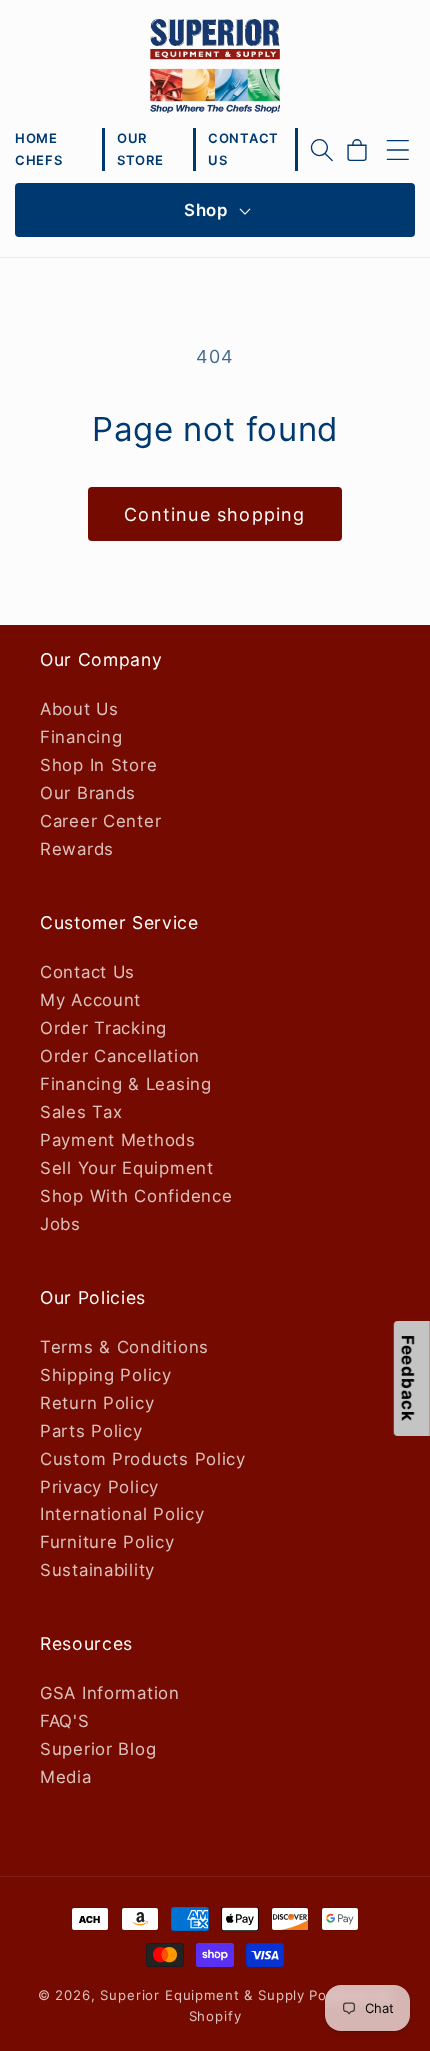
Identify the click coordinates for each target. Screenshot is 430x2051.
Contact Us (87, 972)
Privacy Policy (99, 1487)
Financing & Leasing (126, 1084)
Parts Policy (91, 1431)
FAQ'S (65, 1721)
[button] (322, 150)
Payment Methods (118, 1140)
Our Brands (88, 793)
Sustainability (97, 1570)
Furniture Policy (107, 1542)
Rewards (77, 849)
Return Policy (97, 1403)
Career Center (100, 821)
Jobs (60, 1224)
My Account (90, 1000)
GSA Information (110, 1693)
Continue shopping (214, 514)
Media (66, 1777)
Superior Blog (98, 1749)
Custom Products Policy (143, 1459)
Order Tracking (103, 1028)
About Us (79, 709)
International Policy (122, 1514)
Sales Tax (81, 1112)
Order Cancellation (120, 1056)
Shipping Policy (106, 1375)
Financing (81, 737)
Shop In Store (98, 765)
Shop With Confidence (136, 1196)
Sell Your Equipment (127, 1168)
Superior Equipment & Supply (202, 1995)
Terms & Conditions (124, 1347)
